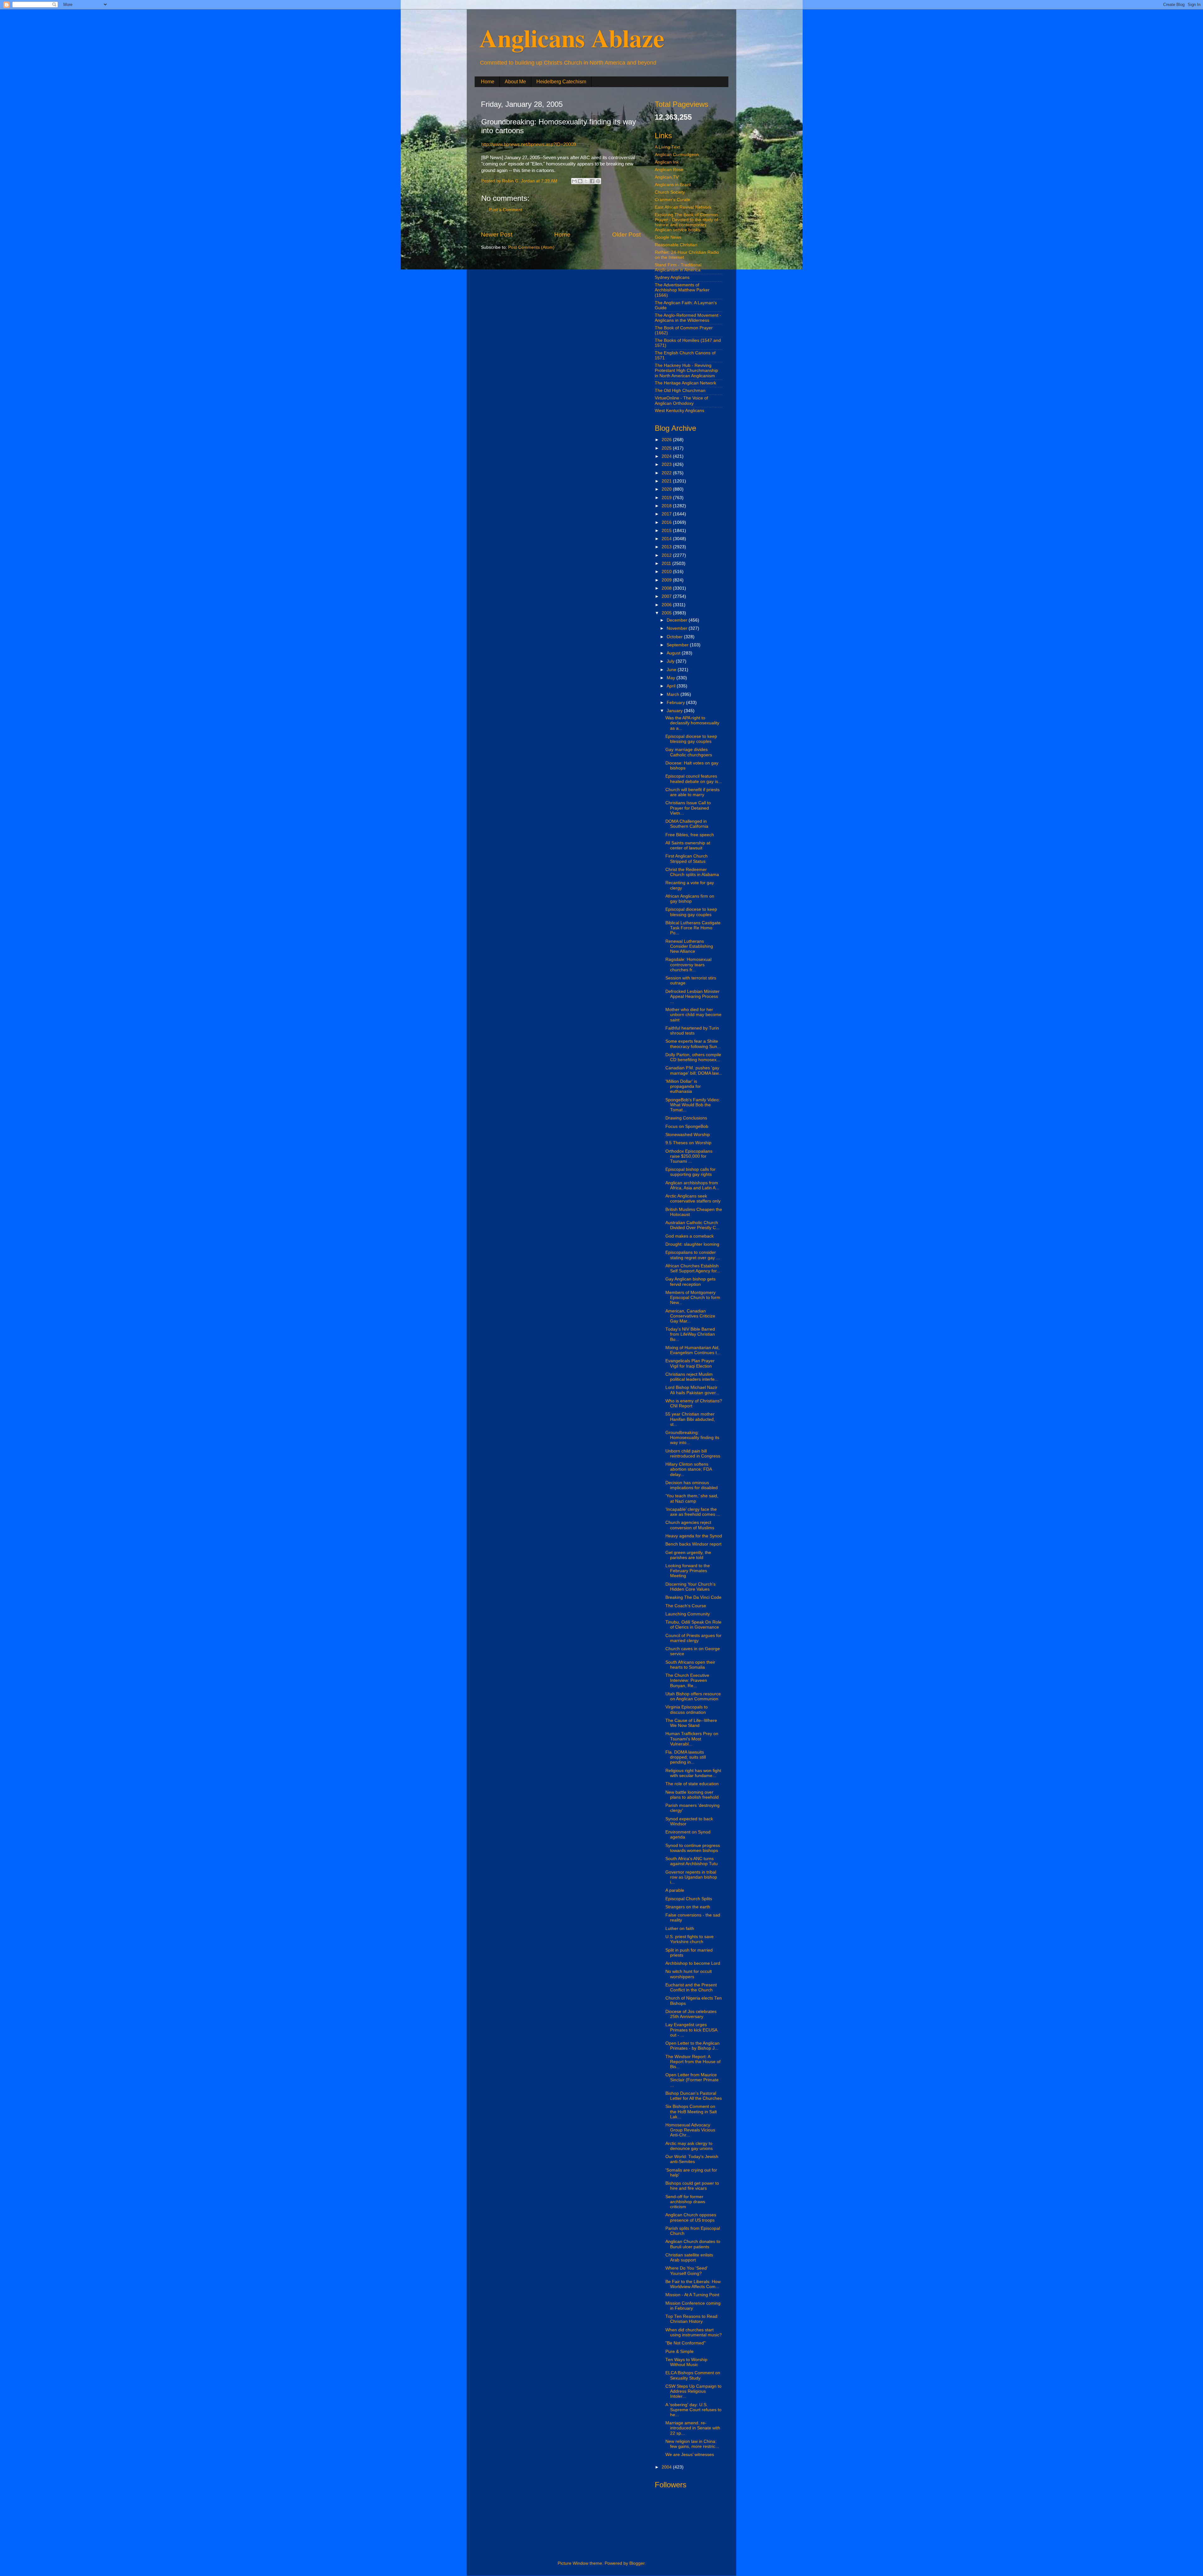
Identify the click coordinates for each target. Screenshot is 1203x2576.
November (678, 628)
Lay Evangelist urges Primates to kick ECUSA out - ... (691, 2030)
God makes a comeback (690, 1236)
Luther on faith (680, 1929)
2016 (667, 522)
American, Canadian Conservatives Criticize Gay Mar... (690, 1316)
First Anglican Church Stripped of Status (687, 859)
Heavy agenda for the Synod (694, 1536)
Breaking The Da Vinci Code (693, 1597)
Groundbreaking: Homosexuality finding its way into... (692, 1438)
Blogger (637, 2563)
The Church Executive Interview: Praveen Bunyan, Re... (687, 1680)
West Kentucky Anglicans (680, 411)
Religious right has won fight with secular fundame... (693, 1773)
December (678, 620)
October (675, 637)
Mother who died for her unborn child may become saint (693, 1015)
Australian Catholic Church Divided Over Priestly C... (693, 1225)
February (676, 703)
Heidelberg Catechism (561, 82)
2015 (667, 531)
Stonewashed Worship (688, 1135)
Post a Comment (506, 210)
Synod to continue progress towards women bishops (693, 1848)
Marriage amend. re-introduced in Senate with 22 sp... (693, 2428)
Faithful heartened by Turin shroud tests (692, 1031)
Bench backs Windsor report (693, 1544)
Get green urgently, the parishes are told (688, 1555)
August (674, 653)
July (671, 661)
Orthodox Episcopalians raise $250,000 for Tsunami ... (689, 1156)
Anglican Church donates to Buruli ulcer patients (693, 2244)
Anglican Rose (669, 170)
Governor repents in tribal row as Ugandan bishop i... (691, 1877)
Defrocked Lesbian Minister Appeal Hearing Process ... (693, 996)
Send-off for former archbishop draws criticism (685, 2202)
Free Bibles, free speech (690, 835)
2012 (667, 555)
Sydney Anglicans (672, 277)
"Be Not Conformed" (685, 2343)
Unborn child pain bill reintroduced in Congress (693, 1454)
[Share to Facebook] (592, 181)
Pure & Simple (680, 2352)
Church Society (670, 192)
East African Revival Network (683, 207)
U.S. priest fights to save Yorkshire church (690, 1939)
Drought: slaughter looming (692, 1244)
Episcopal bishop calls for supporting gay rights (690, 1172)
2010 (667, 572)
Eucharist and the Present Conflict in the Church (691, 1987)
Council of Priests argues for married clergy (693, 1638)
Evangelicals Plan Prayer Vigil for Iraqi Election (690, 1363)
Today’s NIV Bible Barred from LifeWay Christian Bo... (690, 1334)
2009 (667, 580)
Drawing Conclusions (686, 1118)
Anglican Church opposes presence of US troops (691, 2217)
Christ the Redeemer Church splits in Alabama (692, 872)
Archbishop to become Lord (693, 1963)
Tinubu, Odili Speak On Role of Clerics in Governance (693, 1625)
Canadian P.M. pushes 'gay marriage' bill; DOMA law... (694, 1070)
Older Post (626, 235)
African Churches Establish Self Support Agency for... (693, 1268)
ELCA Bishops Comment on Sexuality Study (693, 2375)
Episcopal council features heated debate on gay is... (694, 779)
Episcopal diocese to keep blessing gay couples (691, 739)
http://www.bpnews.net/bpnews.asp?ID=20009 (529, 144)
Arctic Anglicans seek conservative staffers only (693, 1199)
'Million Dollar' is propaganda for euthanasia (683, 1086)
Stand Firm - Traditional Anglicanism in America (678, 267)
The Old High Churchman (680, 391)
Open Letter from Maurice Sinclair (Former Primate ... (692, 2080)
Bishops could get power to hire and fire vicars (692, 2186)
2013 (667, 547)
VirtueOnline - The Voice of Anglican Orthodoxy (681, 401)
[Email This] (574, 181)
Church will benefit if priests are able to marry (693, 792)
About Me (515, 82)
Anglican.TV (667, 177)
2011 (667, 563)
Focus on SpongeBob (687, 1126)
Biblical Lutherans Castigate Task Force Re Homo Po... (693, 928)
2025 (667, 448)
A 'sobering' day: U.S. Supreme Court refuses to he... (693, 2410)
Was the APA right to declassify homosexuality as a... (692, 723)
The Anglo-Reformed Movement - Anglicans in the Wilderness (688, 318)
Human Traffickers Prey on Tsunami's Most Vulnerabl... (692, 1739)
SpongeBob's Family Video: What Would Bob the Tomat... (693, 1105)
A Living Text (667, 147)
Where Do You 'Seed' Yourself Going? (687, 2271)
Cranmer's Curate (672, 200)
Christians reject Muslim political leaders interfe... (692, 1377)
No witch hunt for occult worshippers (689, 1974)
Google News (668, 237)
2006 (667, 605)
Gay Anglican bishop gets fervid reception (690, 1282)
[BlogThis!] (580, 181)
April (672, 686)
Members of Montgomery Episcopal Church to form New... (693, 1298)
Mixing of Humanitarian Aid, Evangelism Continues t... (693, 1350)
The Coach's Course (686, 1606)
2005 (667, 613)
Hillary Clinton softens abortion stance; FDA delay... (689, 1469)
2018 (667, 506)
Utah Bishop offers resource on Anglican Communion (693, 1696)
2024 (667, 456)
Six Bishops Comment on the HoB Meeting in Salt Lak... (691, 2112)
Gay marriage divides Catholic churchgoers (689, 752)
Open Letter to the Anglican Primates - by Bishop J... (693, 2046)
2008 (667, 588)
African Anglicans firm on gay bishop (690, 899)
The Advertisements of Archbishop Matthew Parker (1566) (682, 290)
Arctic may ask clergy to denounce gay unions (689, 2146)
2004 (667, 2467)
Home (488, 82)
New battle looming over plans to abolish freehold (692, 1795)
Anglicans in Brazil (673, 185)
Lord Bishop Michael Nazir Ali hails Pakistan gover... (692, 1390)
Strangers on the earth (688, 1907)
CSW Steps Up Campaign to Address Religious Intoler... (693, 2391)
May (672, 678)
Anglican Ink (667, 162)
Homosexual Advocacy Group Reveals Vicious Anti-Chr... (690, 2130)
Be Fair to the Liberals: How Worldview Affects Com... (693, 2284)
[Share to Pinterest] (598, 181)
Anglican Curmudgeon (677, 155)
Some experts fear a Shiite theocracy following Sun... (693, 1044)
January (675, 711)
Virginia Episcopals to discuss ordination (687, 1710)
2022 (667, 473)
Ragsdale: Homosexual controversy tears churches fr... (688, 965)
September (678, 645)
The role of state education (692, 1784)
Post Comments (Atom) (531, 247)
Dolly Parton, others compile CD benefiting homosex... (693, 1057)
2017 (667, 514)
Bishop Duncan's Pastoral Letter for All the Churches (694, 2096)
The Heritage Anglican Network (685, 383)
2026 (667, 440)
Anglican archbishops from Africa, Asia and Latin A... (692, 1185)
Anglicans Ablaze (572, 38)
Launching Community (688, 1614)
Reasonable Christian (676, 245)
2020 (667, 489)
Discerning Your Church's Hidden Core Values (690, 1587)
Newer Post (497, 235)
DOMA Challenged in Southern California (687, 824)
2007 (667, 596)
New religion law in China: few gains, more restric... (692, 2444)
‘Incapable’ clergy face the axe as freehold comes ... (693, 1512)
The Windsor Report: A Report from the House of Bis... (693, 2062)
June (672, 670)
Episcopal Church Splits (689, 1899)
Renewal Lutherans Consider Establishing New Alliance (689, 946)
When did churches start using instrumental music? (694, 2332)
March (674, 694)
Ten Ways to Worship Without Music (686, 2362)
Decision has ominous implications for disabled (692, 1485)
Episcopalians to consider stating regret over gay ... (693, 1255)
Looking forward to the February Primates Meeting (688, 1571)
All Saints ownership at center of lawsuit (688, 845)
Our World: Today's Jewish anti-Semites (692, 2159)
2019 (667, 498)
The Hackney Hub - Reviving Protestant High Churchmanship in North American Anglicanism (686, 370)
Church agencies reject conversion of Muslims (690, 1525)
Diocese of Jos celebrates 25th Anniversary (691, 2014)
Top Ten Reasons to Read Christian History (691, 2319)
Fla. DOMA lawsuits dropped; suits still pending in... (686, 1757)
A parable (675, 1890)
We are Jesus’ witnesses (690, 2455)
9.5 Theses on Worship (688, 1143)
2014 (667, 539)
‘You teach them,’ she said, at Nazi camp (692, 1498)
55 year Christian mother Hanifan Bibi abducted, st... (690, 1419)
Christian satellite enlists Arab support (689, 2258)
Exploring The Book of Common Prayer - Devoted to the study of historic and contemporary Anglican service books (686, 222)
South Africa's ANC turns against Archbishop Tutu (692, 1861)
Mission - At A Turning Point (692, 2295)
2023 (667, 464)
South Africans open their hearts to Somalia (690, 1665)
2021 (667, 481)
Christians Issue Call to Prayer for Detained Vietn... (688, 808)
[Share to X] (586, 181)
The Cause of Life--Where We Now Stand (691, 1723)
